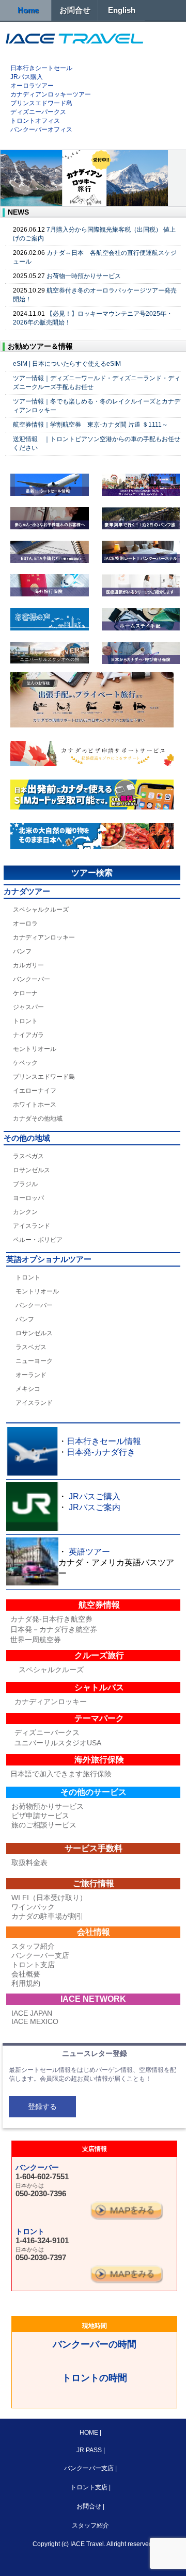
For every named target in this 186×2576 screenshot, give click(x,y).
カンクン (25, 1212)
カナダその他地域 (38, 1119)
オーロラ (25, 924)
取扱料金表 (29, 1862)
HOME (90, 2433)
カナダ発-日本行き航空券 (51, 1619)
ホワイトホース (35, 1105)
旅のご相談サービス (44, 1825)
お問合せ (75, 10)
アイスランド (32, 1226)
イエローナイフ (35, 1091)
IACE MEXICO (35, 2021)
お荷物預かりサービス (48, 1806)
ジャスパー (28, 1007)
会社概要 (26, 1974)
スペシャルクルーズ (41, 910)
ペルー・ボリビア (38, 1240)
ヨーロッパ (28, 1198)
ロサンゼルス (32, 1170)
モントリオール (35, 1049)
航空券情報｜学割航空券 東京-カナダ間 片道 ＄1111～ (90, 425)
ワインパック (33, 1907)
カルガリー (28, 965)
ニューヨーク (34, 1361)
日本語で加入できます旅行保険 (61, 1774)
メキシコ (28, 1389)
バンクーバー (32, 979)
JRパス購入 (27, 77)
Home (28, 10)
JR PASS (89, 2450)
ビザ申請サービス (40, 1816)
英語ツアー (89, 1552)
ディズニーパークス (38, 112)
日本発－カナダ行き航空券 (54, 1629)
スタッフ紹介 (33, 1946)
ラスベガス (28, 1156)
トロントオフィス (35, 121)
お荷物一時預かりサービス (84, 276)
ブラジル (25, 1184)
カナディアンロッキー (44, 937)
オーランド (31, 1375)
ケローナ (25, 993)
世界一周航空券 (36, 1640)
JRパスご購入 (95, 1496)
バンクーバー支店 (40, 1955)
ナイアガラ (28, 1035)
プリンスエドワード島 (41, 103)
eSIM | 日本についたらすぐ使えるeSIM (67, 364)
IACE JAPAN (32, 2013)
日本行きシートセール (41, 68)
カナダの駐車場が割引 (48, 1916)
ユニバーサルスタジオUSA (58, 1743)
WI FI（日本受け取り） (49, 1898)
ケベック (25, 1063)
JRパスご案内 (95, 1507)
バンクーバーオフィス (41, 129)
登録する (42, 2107)
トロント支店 (33, 1965)
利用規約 (26, 1983)
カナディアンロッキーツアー (51, 94)
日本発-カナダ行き (101, 1452)
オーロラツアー (32, 86)
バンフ (22, 951)
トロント (25, 1021)
